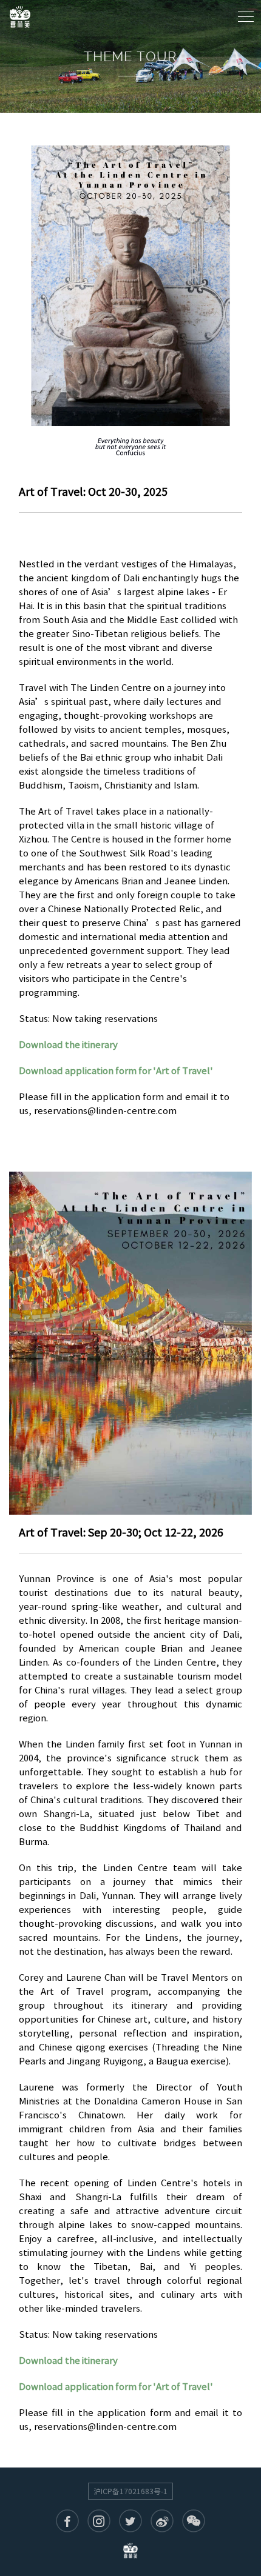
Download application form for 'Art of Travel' (116, 1071)
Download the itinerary (68, 1045)
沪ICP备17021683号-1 (130, 2491)
